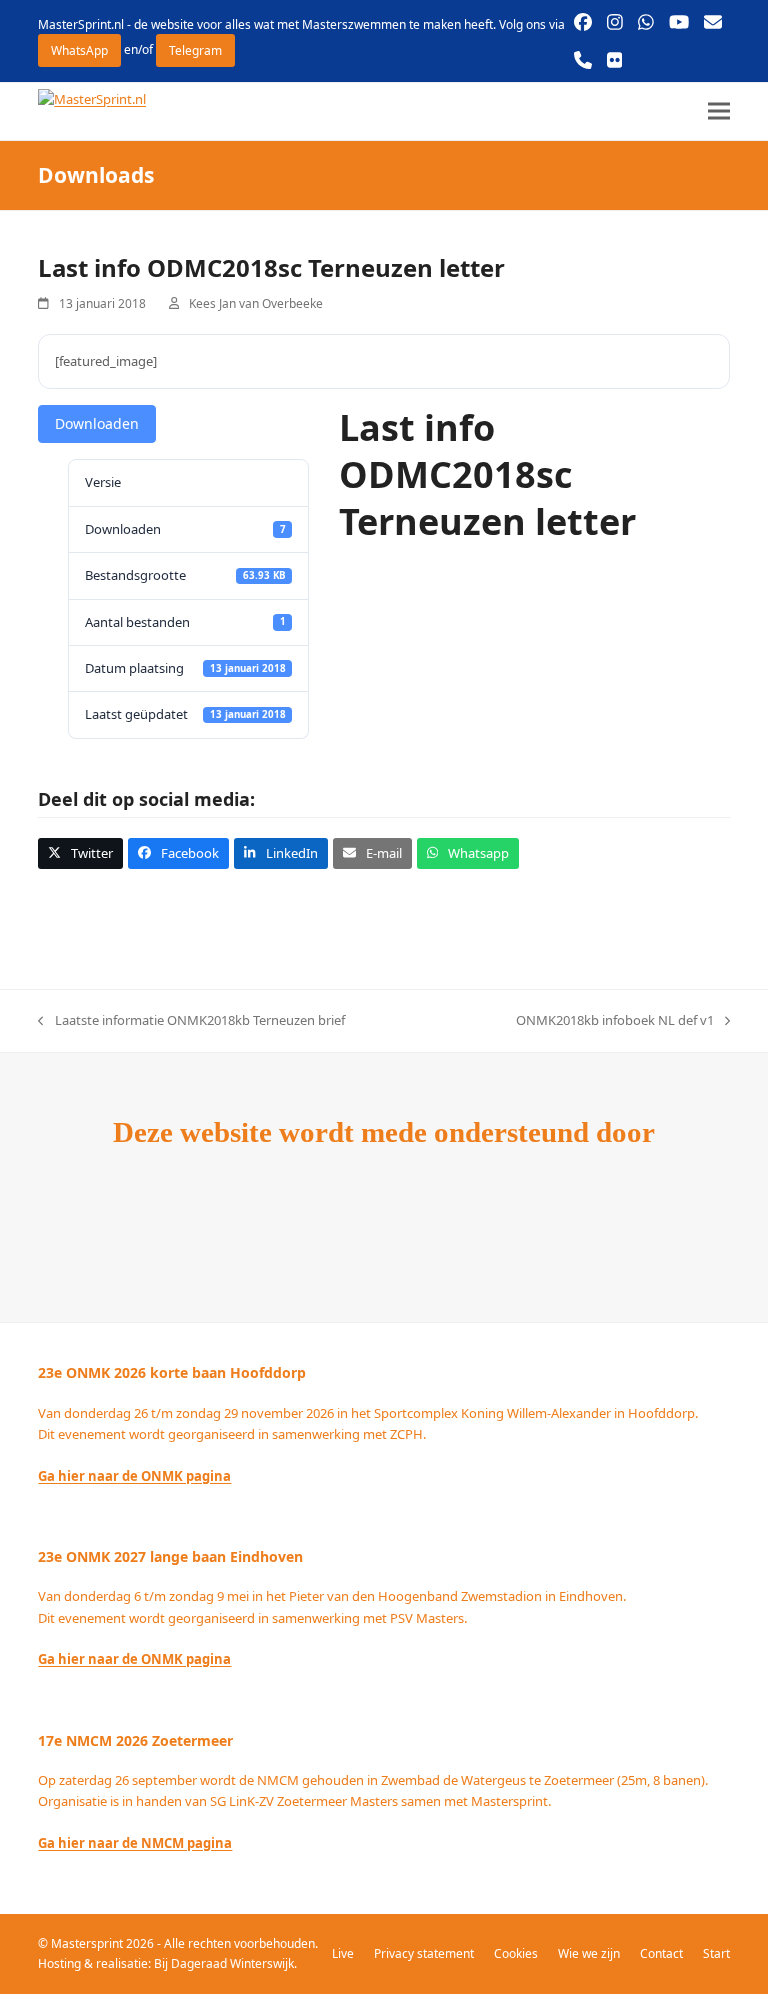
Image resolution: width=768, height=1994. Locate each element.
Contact (661, 1953)
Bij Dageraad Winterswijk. (225, 1963)
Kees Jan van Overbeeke (256, 303)
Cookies (516, 1953)
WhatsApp (79, 50)
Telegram (195, 50)
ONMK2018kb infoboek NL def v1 (615, 1021)
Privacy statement (424, 1953)
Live (343, 1953)
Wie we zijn (589, 1953)
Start (716, 1953)
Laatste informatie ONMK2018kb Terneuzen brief (191, 1021)
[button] (719, 111)
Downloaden (97, 423)
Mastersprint (88, 1943)
